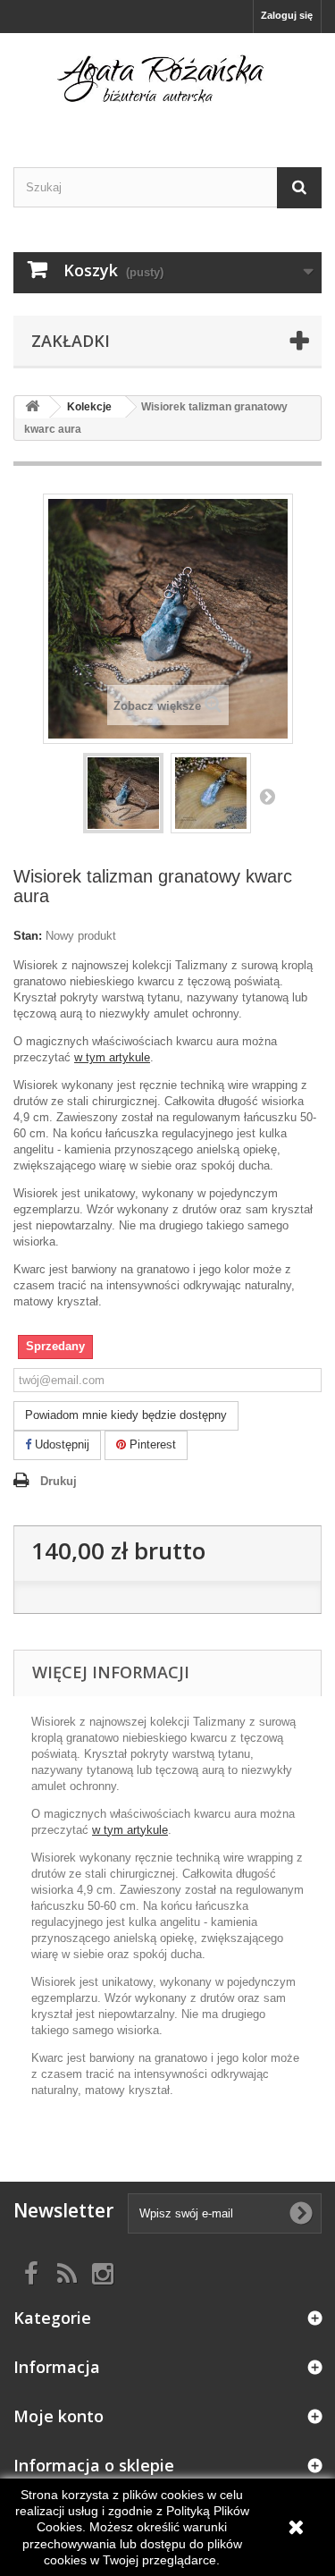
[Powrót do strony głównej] (32, 407)
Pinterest (151, 1444)
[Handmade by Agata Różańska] (167, 84)
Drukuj (59, 1481)
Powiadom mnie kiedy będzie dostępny (126, 1415)
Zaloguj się (287, 15)
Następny (267, 796)
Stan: (28, 936)
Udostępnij (60, 1444)
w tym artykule (112, 1057)
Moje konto (59, 2416)
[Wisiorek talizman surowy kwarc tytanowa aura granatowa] (123, 793)
